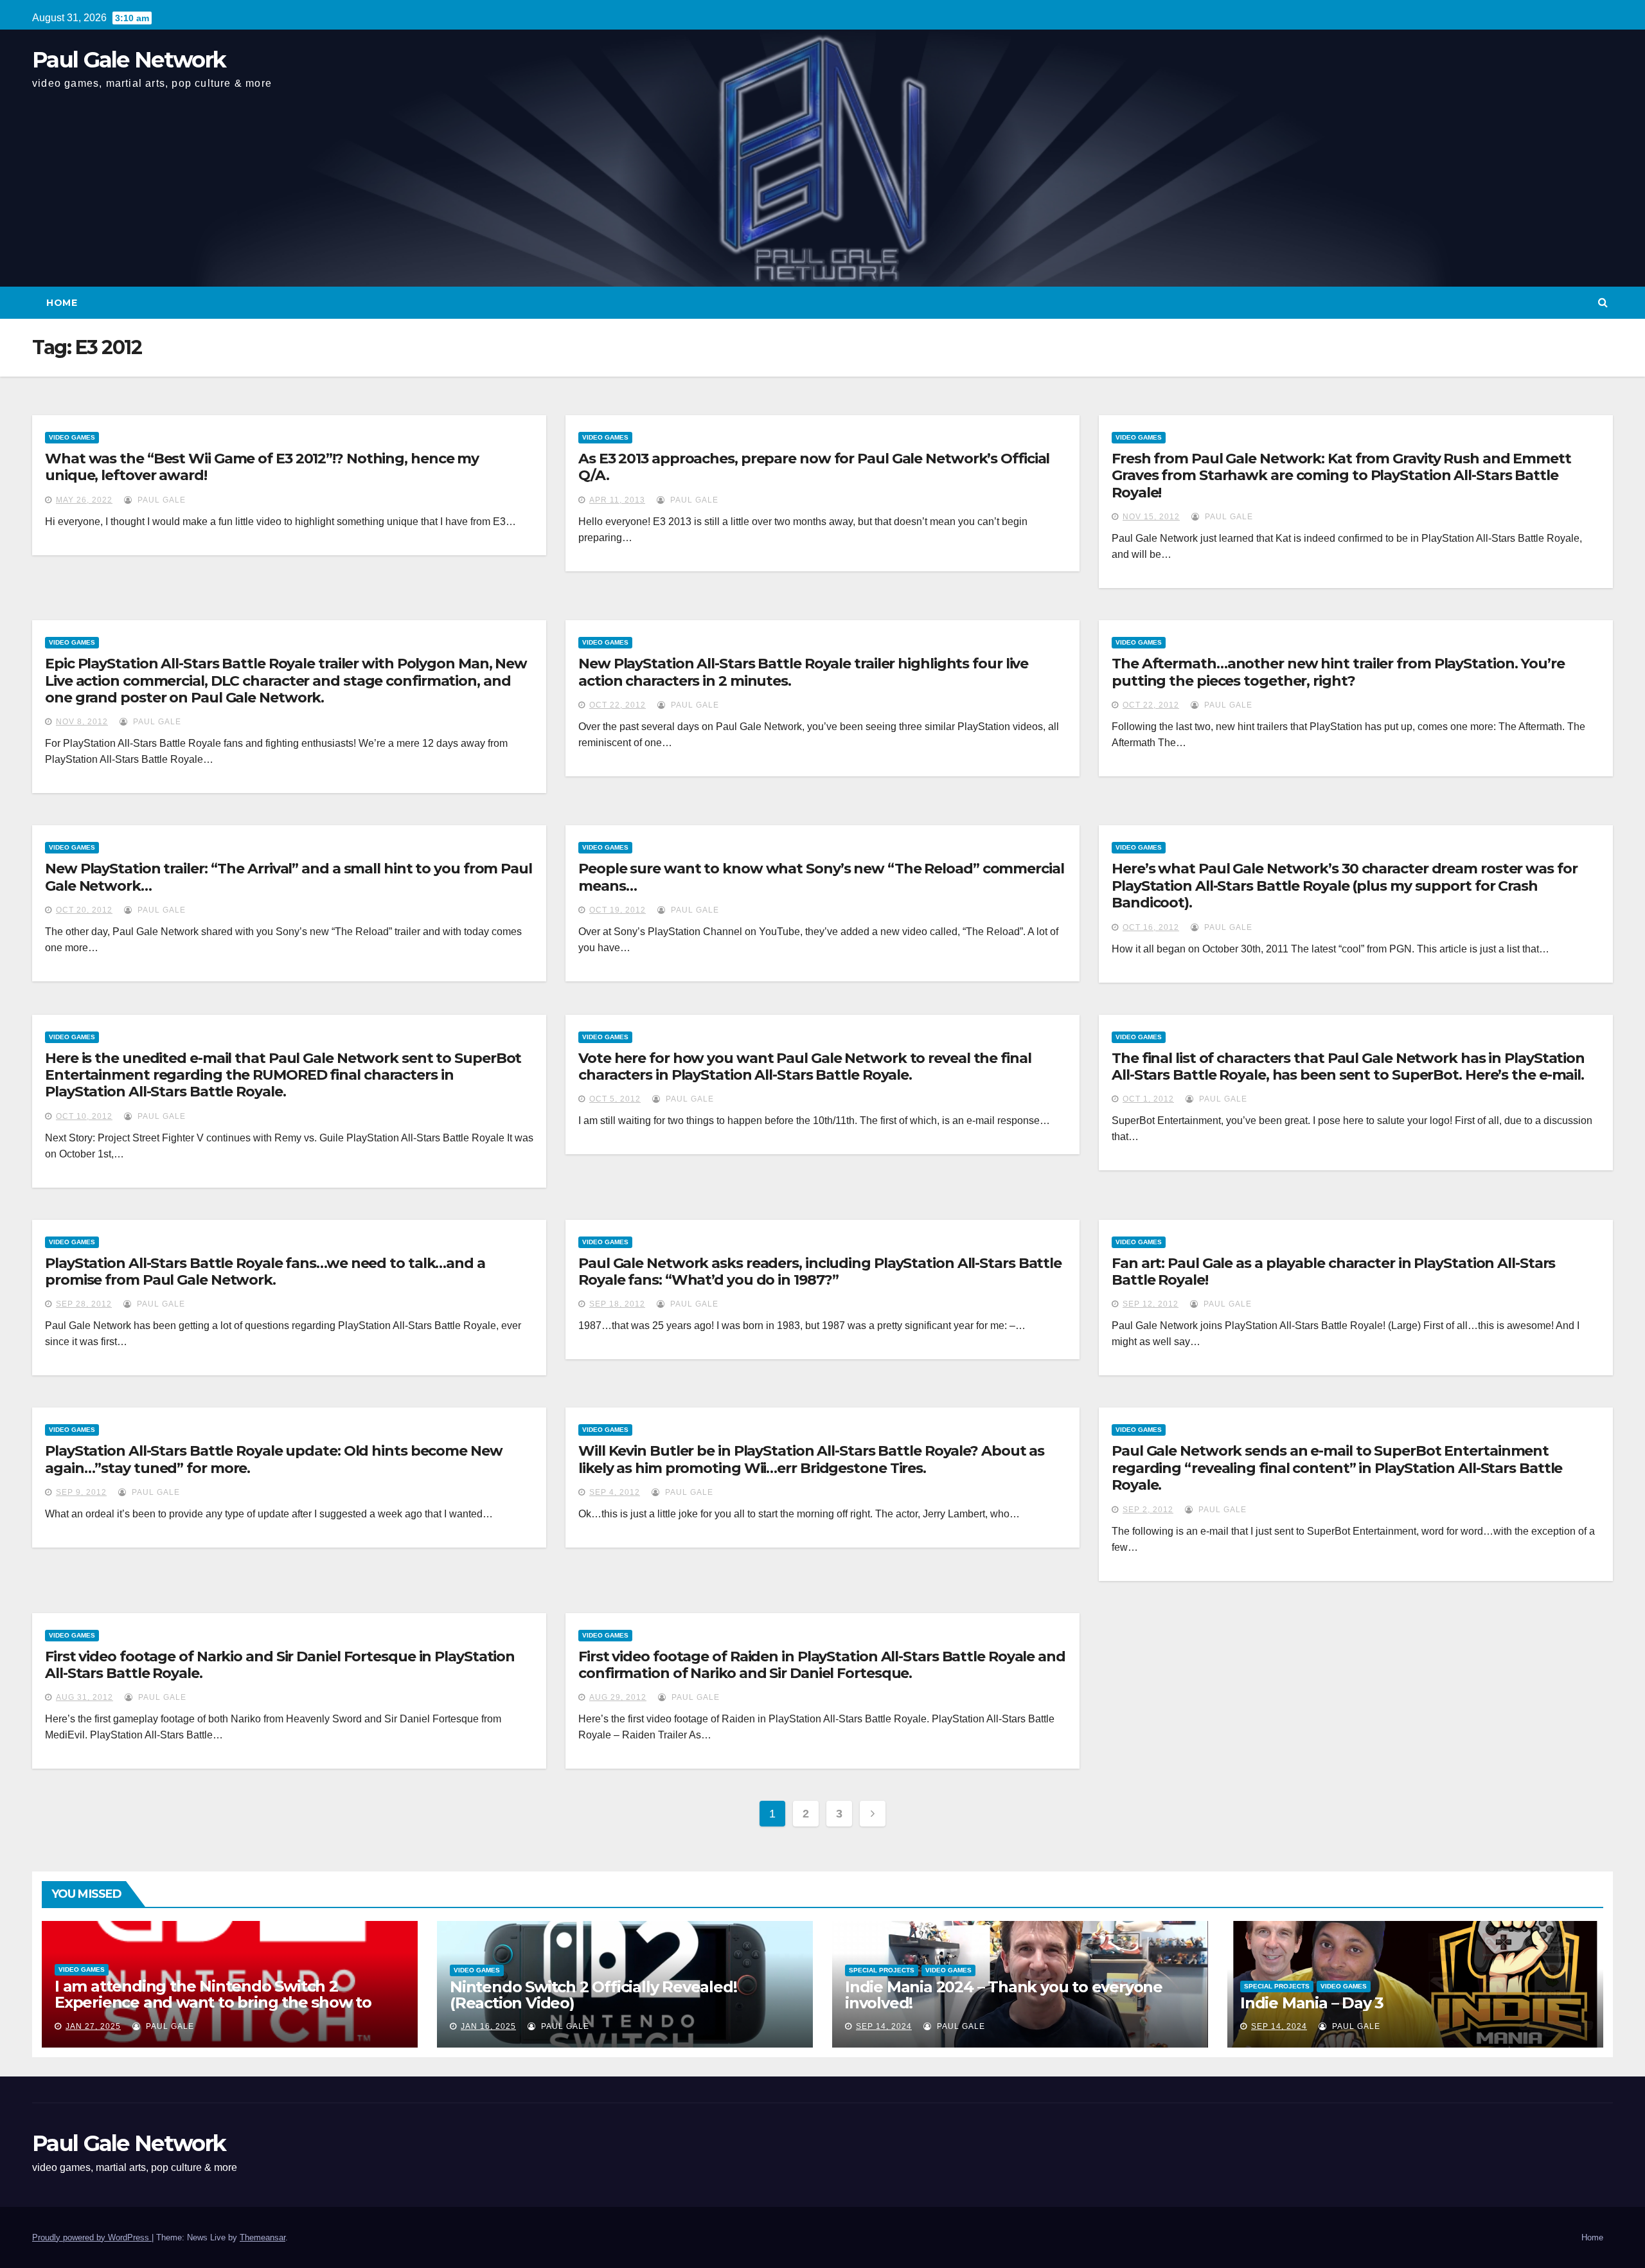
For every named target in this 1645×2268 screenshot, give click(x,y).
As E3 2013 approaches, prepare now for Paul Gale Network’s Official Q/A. (814, 467)
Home (62, 303)
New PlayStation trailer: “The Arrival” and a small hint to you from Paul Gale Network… (289, 877)
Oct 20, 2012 (84, 910)
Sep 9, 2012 (81, 1492)
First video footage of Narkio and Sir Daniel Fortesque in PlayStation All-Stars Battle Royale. (280, 1665)
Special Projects (882, 1970)
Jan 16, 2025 (488, 2026)
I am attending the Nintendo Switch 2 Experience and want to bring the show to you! (213, 2002)
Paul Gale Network (129, 60)
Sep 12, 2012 (1151, 1304)
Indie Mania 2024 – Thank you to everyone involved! (1004, 1995)
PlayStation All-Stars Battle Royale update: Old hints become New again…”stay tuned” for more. (274, 1459)
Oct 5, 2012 (615, 1099)
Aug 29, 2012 (618, 1697)
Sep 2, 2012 (1148, 1510)
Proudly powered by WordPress (92, 2237)
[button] (1603, 302)
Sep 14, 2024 (884, 2026)
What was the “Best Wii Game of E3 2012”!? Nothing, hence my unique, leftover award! (262, 467)
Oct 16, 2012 (1151, 927)
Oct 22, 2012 (618, 705)
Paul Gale (160, 500)
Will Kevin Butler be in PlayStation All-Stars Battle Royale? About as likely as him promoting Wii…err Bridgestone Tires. (811, 1459)
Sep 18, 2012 (617, 1304)
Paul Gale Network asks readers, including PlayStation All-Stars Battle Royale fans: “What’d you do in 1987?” (820, 1272)
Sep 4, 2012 (615, 1492)
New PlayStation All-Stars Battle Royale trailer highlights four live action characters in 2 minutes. (803, 672)
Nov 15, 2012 (1151, 517)
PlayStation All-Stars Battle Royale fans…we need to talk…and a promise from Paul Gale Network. (265, 1272)
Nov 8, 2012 (82, 722)
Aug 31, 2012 (84, 1697)
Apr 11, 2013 (617, 500)
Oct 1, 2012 (1148, 1099)
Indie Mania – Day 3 (1312, 2003)
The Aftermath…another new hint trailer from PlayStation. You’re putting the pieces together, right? (1338, 672)
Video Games (72, 437)
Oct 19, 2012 (618, 910)
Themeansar (262, 2237)
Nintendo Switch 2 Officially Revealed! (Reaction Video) (593, 1995)
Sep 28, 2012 (84, 1304)
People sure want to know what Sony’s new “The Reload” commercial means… (821, 877)
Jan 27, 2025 (93, 2026)
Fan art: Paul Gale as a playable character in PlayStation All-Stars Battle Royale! (1333, 1272)
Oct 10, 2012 (84, 1116)
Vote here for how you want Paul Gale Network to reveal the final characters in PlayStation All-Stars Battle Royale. (805, 1067)
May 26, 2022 (84, 500)
